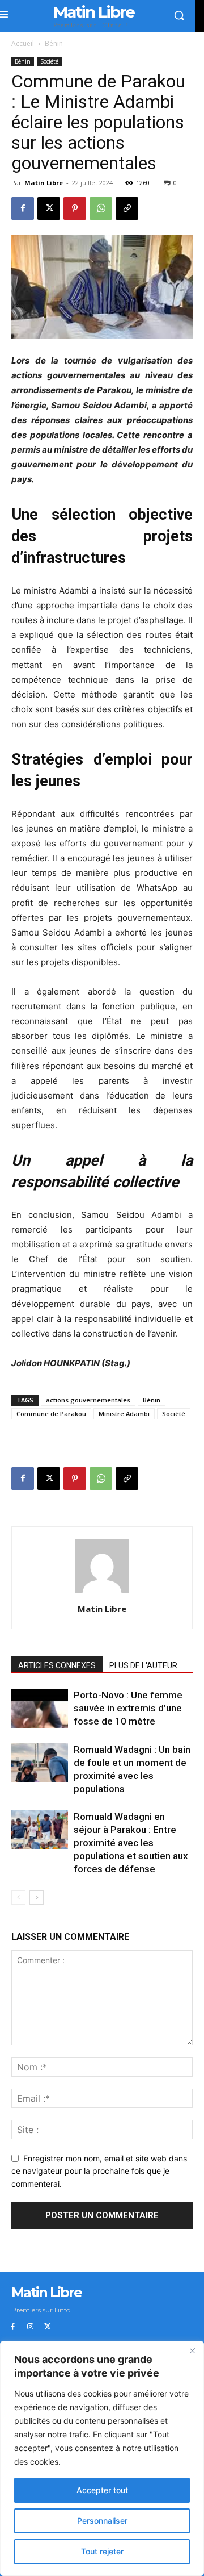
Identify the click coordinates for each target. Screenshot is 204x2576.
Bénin (54, 43)
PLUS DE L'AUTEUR (143, 1665)
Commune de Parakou (51, 1414)
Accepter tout (102, 2490)
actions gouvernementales (88, 1400)
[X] (49, 208)
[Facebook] (23, 208)
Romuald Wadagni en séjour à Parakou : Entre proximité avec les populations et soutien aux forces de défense (131, 1843)
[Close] (192, 2350)
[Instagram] (30, 2327)
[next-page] (37, 1897)
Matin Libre (44, 183)
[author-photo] (102, 1593)
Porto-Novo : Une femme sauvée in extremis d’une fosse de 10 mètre (128, 1708)
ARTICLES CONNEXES (57, 1665)
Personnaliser (102, 2521)
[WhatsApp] (101, 208)
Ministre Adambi (124, 1414)
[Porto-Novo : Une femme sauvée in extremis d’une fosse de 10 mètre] (40, 1708)
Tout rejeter (102, 2551)
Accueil (23, 43)
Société (49, 61)
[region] (102, 2458)
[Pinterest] (75, 208)
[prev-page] (18, 1897)
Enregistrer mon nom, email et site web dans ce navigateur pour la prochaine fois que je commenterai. (99, 2171)
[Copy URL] (127, 208)
